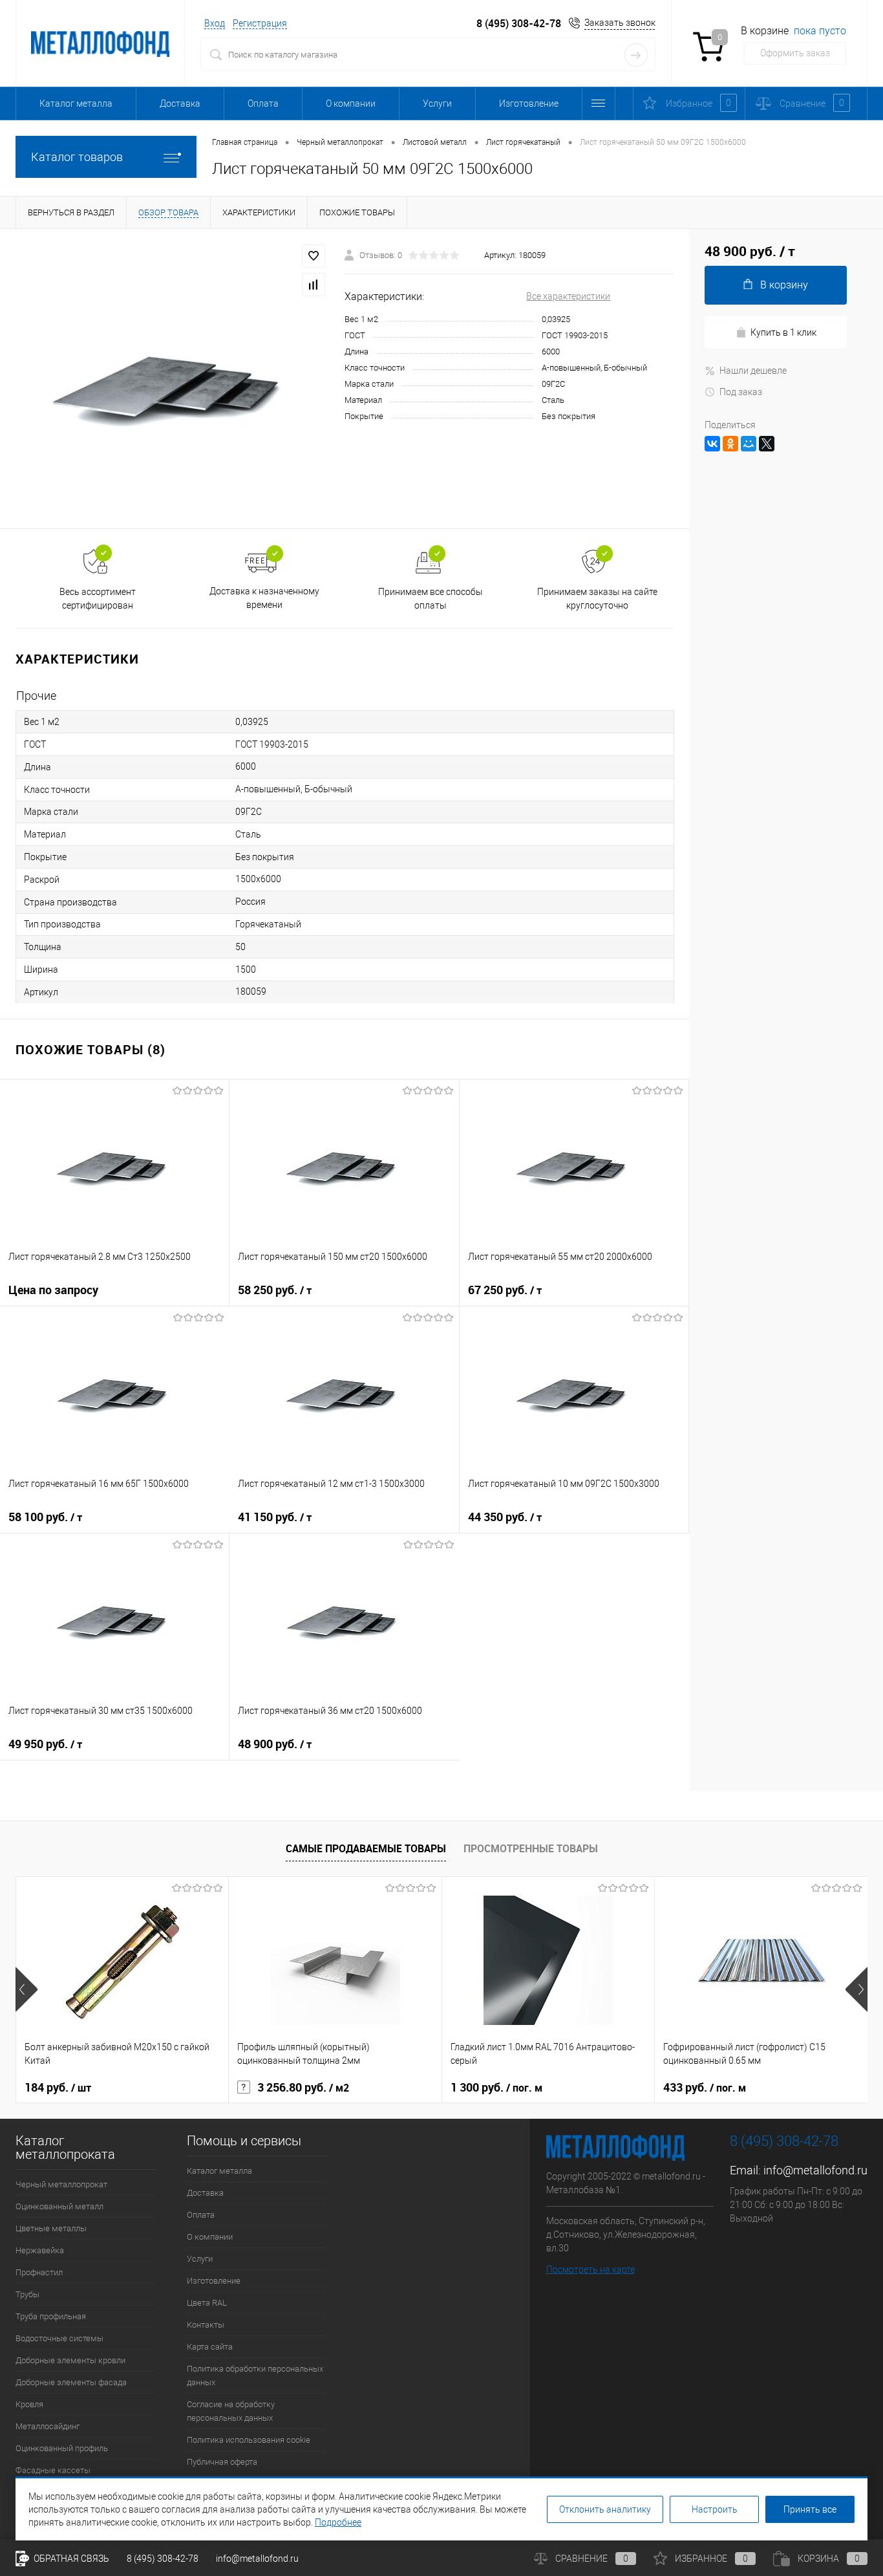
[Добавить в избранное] (314, 256)
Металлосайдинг (48, 2426)
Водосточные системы (59, 2338)
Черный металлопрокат (61, 2184)
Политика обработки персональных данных (255, 2376)
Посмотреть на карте (590, 2269)
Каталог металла (76, 103)
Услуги (437, 103)
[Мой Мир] (749, 444)
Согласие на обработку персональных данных (231, 2411)
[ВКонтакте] (712, 444)
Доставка (180, 103)
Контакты (206, 2325)
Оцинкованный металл (59, 2206)
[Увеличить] (172, 379)
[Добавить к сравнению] (314, 285)
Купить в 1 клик (783, 332)
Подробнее (338, 2522)
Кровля (29, 2404)
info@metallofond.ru (815, 2170)
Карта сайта (210, 2347)
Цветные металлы (51, 2228)
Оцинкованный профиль (62, 2448)
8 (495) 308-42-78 (519, 24)
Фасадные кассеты (53, 2470)
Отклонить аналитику (605, 2509)
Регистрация (260, 23)
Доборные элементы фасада (71, 2382)
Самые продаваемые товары (366, 1848)
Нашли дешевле (753, 371)
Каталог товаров (77, 157)
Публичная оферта (222, 2462)
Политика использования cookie (249, 2440)
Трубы (27, 2294)
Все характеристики (568, 296)
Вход (215, 23)
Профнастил (39, 2272)
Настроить (715, 2509)
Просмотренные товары (531, 1848)
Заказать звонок (620, 23)
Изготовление (529, 103)
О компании (351, 103)
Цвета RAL (207, 2303)
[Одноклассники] (730, 444)
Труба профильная (51, 2316)
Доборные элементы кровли (70, 2360)
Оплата (263, 103)
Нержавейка (40, 2250)
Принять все (810, 2509)
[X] (767, 444)
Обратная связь (70, 2559)
